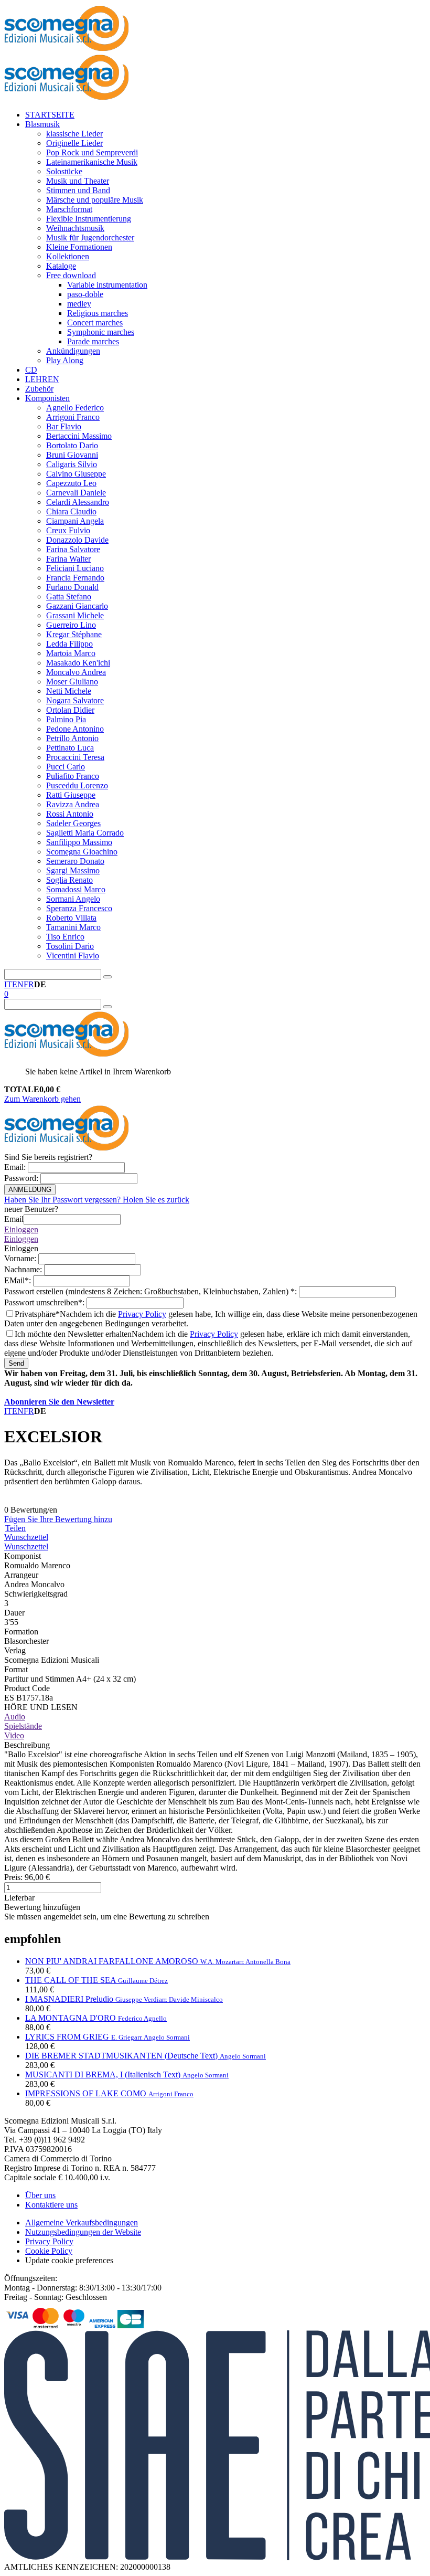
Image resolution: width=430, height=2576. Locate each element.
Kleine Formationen (79, 247)
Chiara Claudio (71, 511)
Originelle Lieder (74, 143)
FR (29, 984)
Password (22, 1178)
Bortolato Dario (72, 445)
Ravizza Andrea (73, 804)
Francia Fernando (75, 578)
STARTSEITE (50, 115)
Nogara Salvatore (75, 700)
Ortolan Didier (70, 710)
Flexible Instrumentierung (89, 219)
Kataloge (61, 266)
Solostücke (64, 171)
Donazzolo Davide (77, 540)
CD (31, 370)
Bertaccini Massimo (79, 436)
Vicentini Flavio (73, 956)
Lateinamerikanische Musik (92, 162)
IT (8, 984)
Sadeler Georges (73, 823)
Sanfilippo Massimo (79, 842)
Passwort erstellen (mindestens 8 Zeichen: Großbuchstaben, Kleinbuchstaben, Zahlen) (152, 1291)
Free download (71, 275)
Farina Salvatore (73, 549)
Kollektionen (68, 256)
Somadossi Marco (76, 889)
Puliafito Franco (73, 776)
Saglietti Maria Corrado (85, 833)
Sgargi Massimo (73, 870)
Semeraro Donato (75, 861)
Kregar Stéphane (74, 634)
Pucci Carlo (66, 767)
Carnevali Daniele (76, 493)
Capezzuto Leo (71, 483)
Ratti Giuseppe (71, 795)
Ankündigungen (73, 351)
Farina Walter (68, 559)
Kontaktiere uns (51, 2205)
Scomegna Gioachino (82, 852)
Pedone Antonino (75, 729)
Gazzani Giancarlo (77, 606)
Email (16, 1167)
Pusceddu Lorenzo (77, 785)
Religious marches (98, 313)
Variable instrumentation (107, 285)
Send (16, 1363)
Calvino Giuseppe (76, 474)
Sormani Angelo (73, 899)
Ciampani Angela (75, 521)
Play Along (65, 360)
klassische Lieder (74, 134)
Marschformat (69, 209)
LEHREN (42, 379)
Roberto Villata (71, 918)
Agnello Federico (75, 408)
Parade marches (93, 341)
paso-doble (85, 294)
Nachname (24, 1269)
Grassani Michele (75, 615)
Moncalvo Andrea (76, 672)
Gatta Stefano (69, 597)
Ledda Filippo (69, 644)
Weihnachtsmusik (75, 228)
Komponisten (47, 398)
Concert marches (95, 323)
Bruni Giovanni (72, 455)
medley (79, 304)
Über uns (40, 2195)
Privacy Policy (142, 1314)
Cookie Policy (49, 2251)
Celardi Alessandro (78, 502)
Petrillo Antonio (72, 738)
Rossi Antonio (70, 814)
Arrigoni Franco (73, 417)
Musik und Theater (78, 181)
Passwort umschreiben (45, 1302)
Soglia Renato (69, 880)
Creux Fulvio (68, 530)
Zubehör (39, 389)
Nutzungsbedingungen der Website (83, 2232)
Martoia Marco (71, 653)
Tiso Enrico (65, 937)
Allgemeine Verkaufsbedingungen (82, 2223)
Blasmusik (42, 124)
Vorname (21, 1258)
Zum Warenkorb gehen (42, 1099)
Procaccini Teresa (75, 757)
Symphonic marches (101, 332)
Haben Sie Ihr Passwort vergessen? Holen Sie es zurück (97, 1200)
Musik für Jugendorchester (90, 237)
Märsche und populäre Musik (95, 200)
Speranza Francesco (79, 908)
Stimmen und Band (78, 190)
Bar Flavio (64, 426)
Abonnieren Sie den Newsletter (59, 1402)
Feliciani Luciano (75, 568)
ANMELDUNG (30, 1190)
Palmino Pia (66, 719)
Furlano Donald (72, 587)
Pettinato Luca (70, 748)
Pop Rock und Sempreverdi (92, 152)
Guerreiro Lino (71, 625)
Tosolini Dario (70, 946)
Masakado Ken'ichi (78, 663)
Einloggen (21, 1229)
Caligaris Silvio (72, 464)
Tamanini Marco (73, 927)
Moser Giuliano (72, 682)
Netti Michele (69, 691)
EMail (19, 1280)
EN (18, 984)
